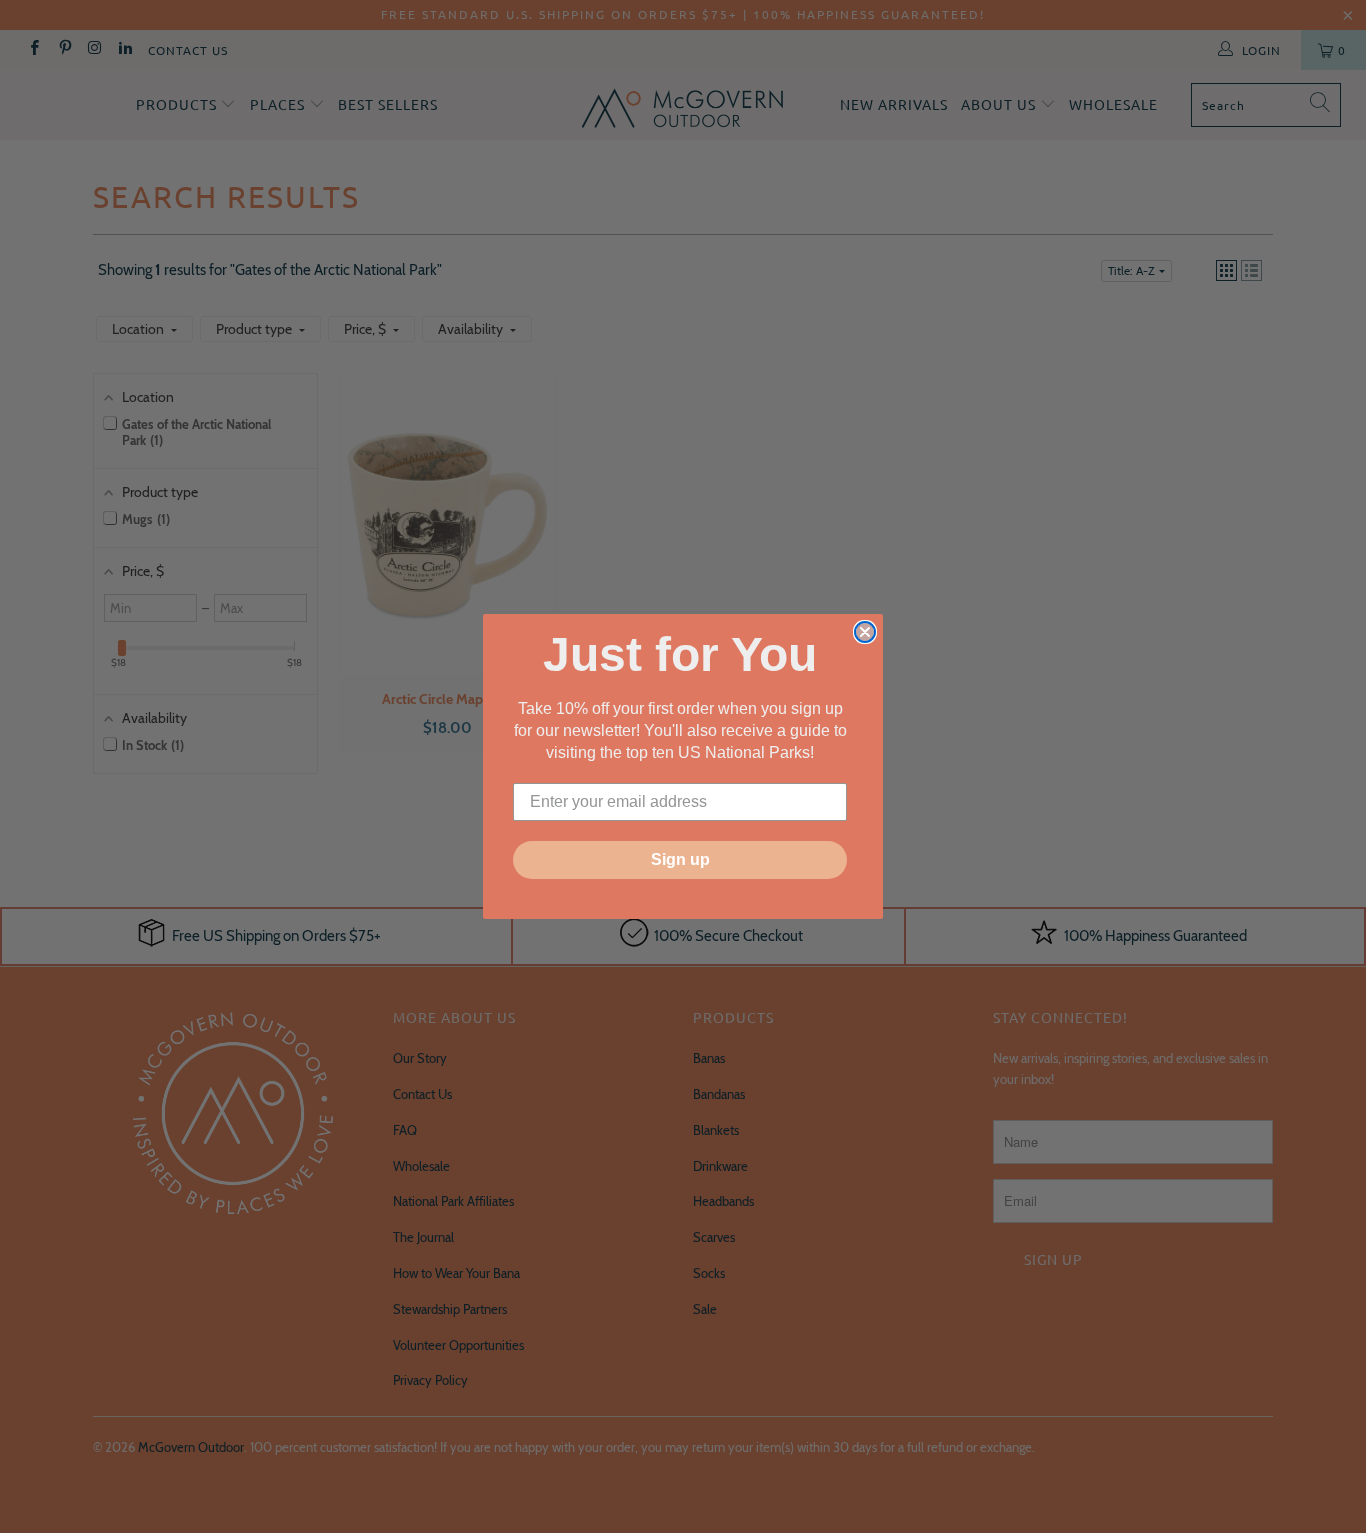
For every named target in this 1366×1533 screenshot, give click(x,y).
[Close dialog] (865, 632)
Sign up (680, 859)
